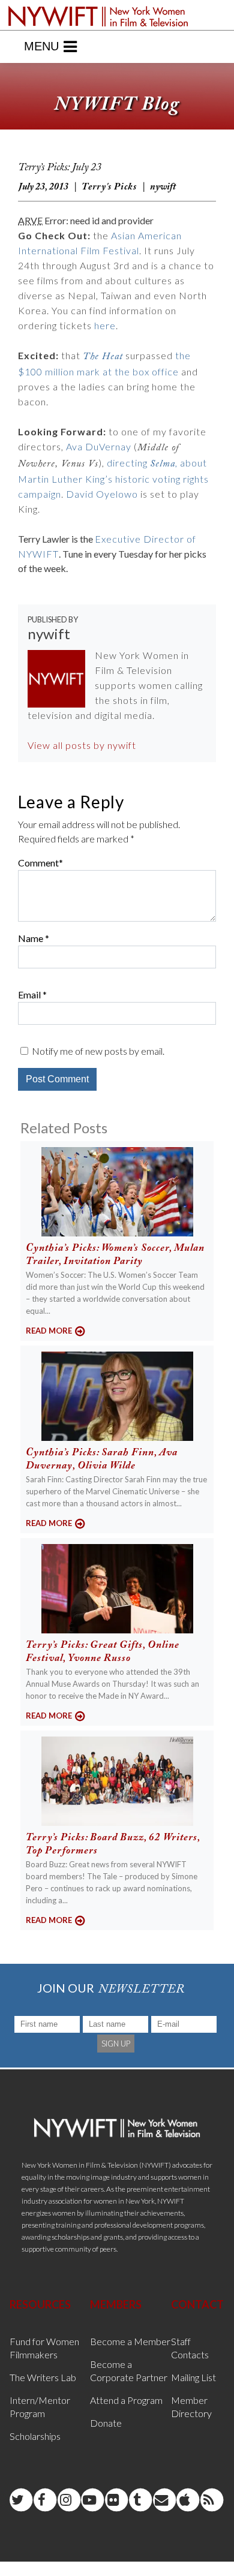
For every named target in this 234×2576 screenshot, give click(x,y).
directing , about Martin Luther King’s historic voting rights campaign (113, 478)
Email (29, 994)
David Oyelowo (102, 494)
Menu (41, 46)
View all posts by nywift (82, 745)
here (105, 325)
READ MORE (49, 1331)
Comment (38, 863)
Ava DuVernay (99, 446)
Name (31, 938)
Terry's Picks (109, 187)
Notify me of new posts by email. (98, 1051)
